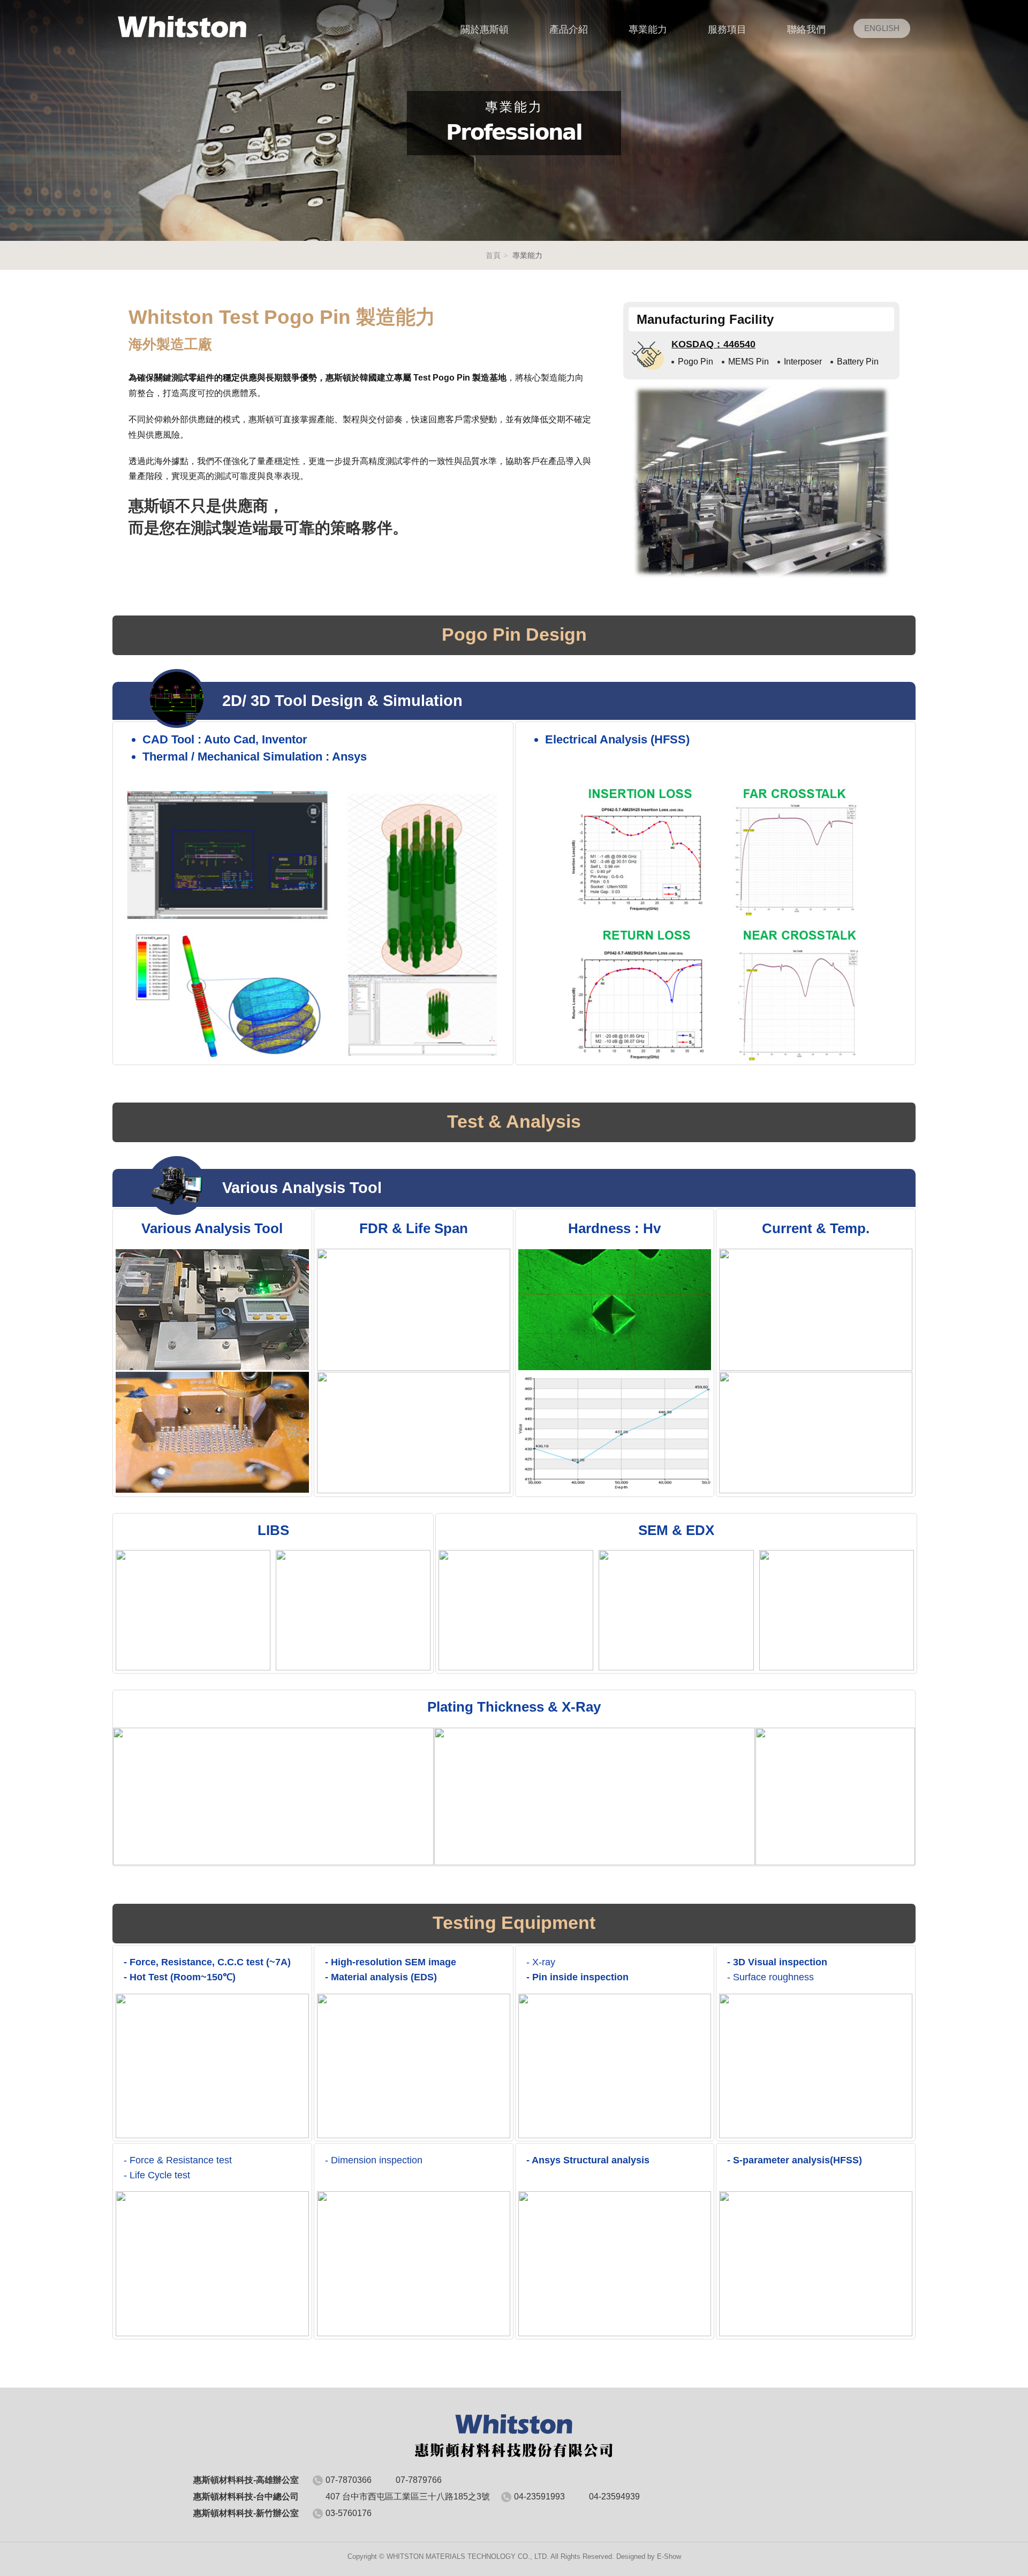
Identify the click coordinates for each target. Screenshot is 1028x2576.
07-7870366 (349, 2480)
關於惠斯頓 (485, 29)
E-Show (669, 2556)
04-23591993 (539, 2497)
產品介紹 (569, 29)
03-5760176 (349, 2513)
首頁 (493, 255)
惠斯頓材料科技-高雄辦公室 (182, 27)
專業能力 (648, 29)
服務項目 (727, 29)
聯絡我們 (806, 29)
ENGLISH (882, 28)
